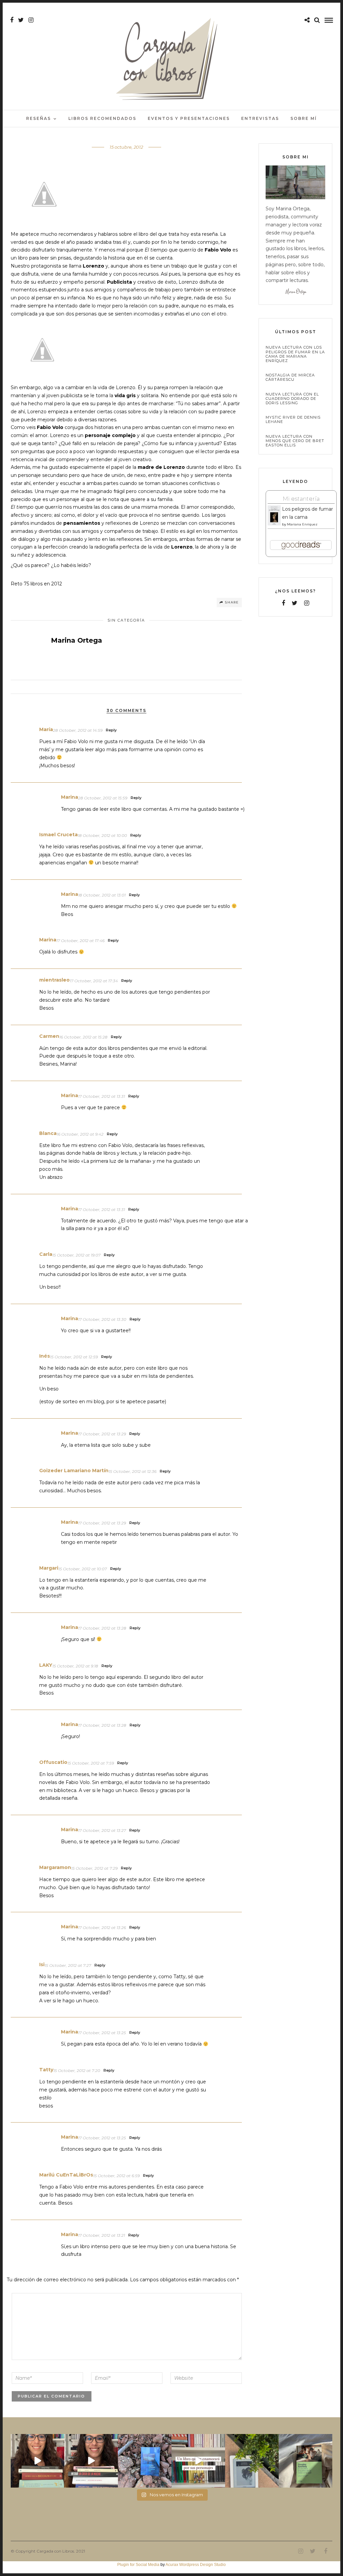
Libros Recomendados (102, 118)
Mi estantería (301, 499)
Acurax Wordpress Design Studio (196, 2565)
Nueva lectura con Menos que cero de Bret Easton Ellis (295, 441)
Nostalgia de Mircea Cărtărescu (290, 377)
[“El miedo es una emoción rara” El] (305, 2461)
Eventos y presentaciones (189, 118)
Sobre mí (304, 118)
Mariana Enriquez (302, 524)
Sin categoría (126, 620)
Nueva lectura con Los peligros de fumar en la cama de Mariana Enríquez (295, 354)
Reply (111, 730)
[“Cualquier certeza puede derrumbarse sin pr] (252, 2461)
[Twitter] (295, 603)
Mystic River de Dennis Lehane (293, 420)
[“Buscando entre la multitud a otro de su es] (145, 2461)
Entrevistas (260, 118)
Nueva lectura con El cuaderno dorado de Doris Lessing (292, 399)
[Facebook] (283, 603)
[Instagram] (31, 20)
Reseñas (39, 118)
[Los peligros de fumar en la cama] (274, 524)
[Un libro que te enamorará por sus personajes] (198, 2461)
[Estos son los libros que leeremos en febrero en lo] (38, 2461)
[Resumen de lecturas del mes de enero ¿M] (91, 2461)
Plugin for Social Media (138, 2565)
